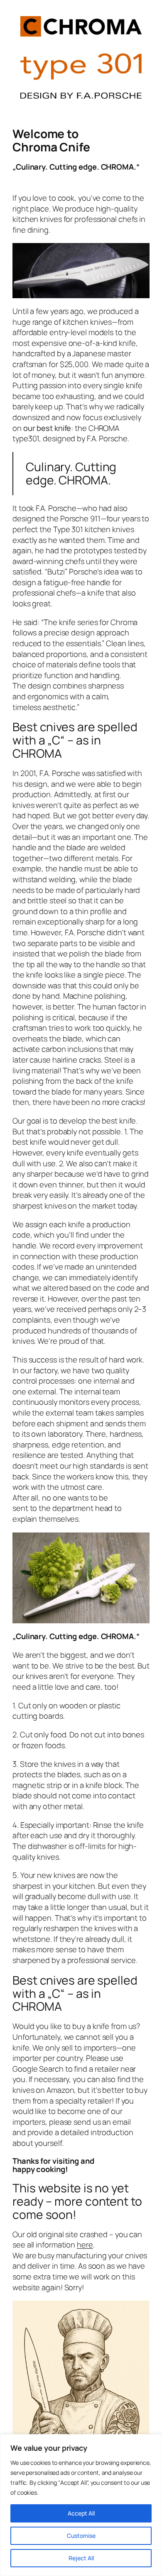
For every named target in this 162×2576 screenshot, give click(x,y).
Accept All (81, 2513)
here (85, 2245)
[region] (81, 2505)
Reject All (81, 2558)
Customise (81, 2536)
